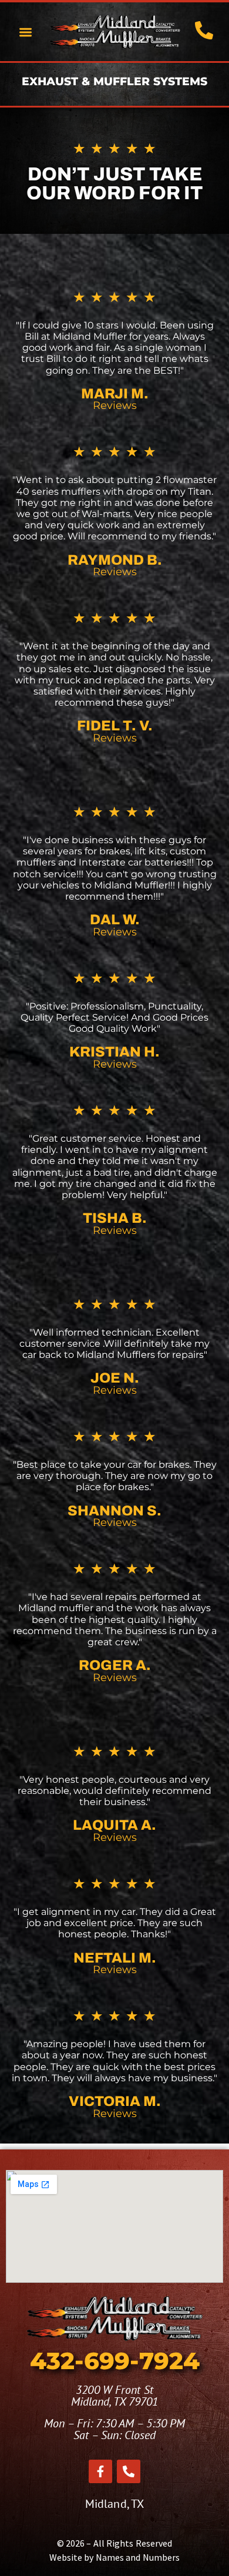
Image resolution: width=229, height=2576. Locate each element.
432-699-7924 (115, 2361)
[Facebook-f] (100, 2471)
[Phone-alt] (129, 2471)
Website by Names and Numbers (115, 2557)
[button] (26, 32)
